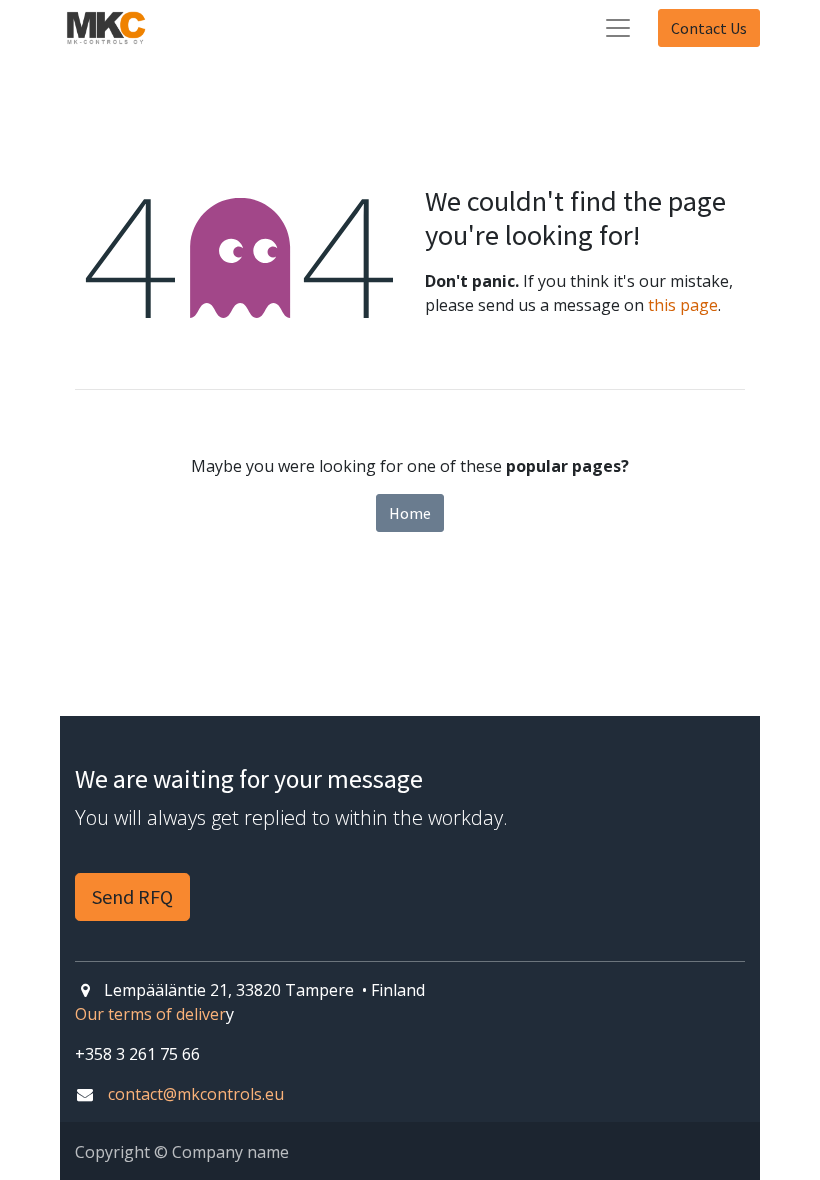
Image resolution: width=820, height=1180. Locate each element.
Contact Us (709, 28)
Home (410, 513)
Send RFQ (132, 896)
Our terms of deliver (150, 1014)
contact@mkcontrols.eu (196, 1094)
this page (683, 305)
